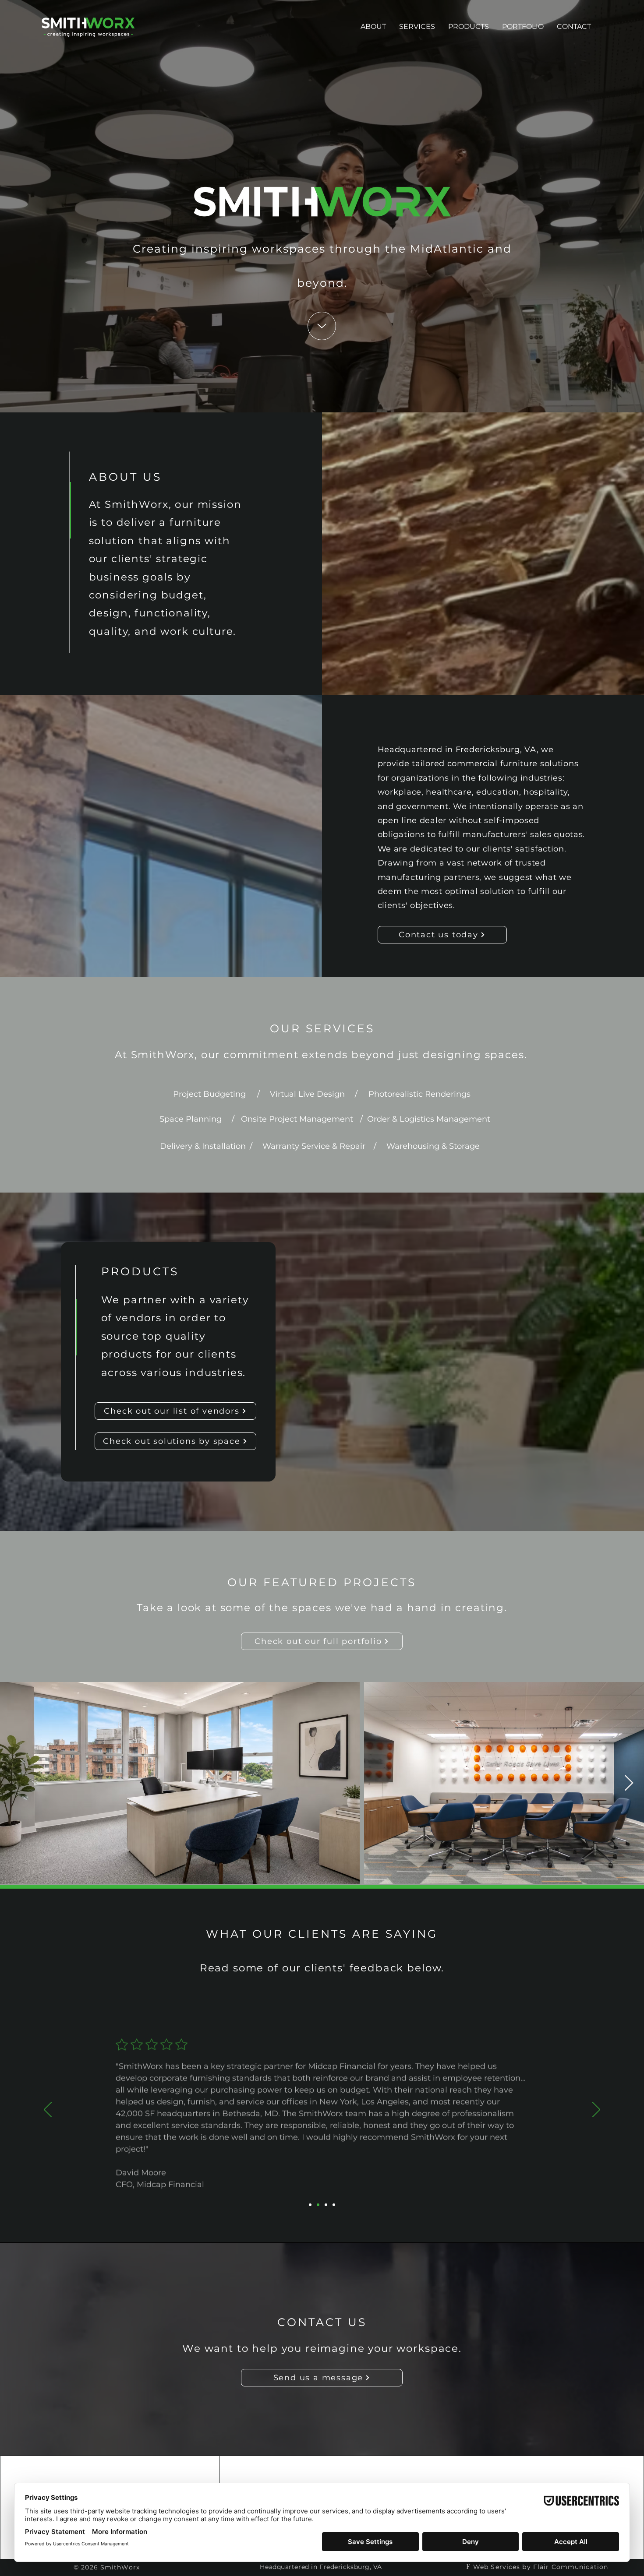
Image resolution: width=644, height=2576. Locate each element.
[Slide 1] (310, 2205)
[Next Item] (629, 1783)
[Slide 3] (326, 2205)
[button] (469, 27)
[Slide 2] (318, 2205)
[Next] (596, 2110)
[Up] (322, 326)
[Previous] (48, 2110)
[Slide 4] (334, 2205)
